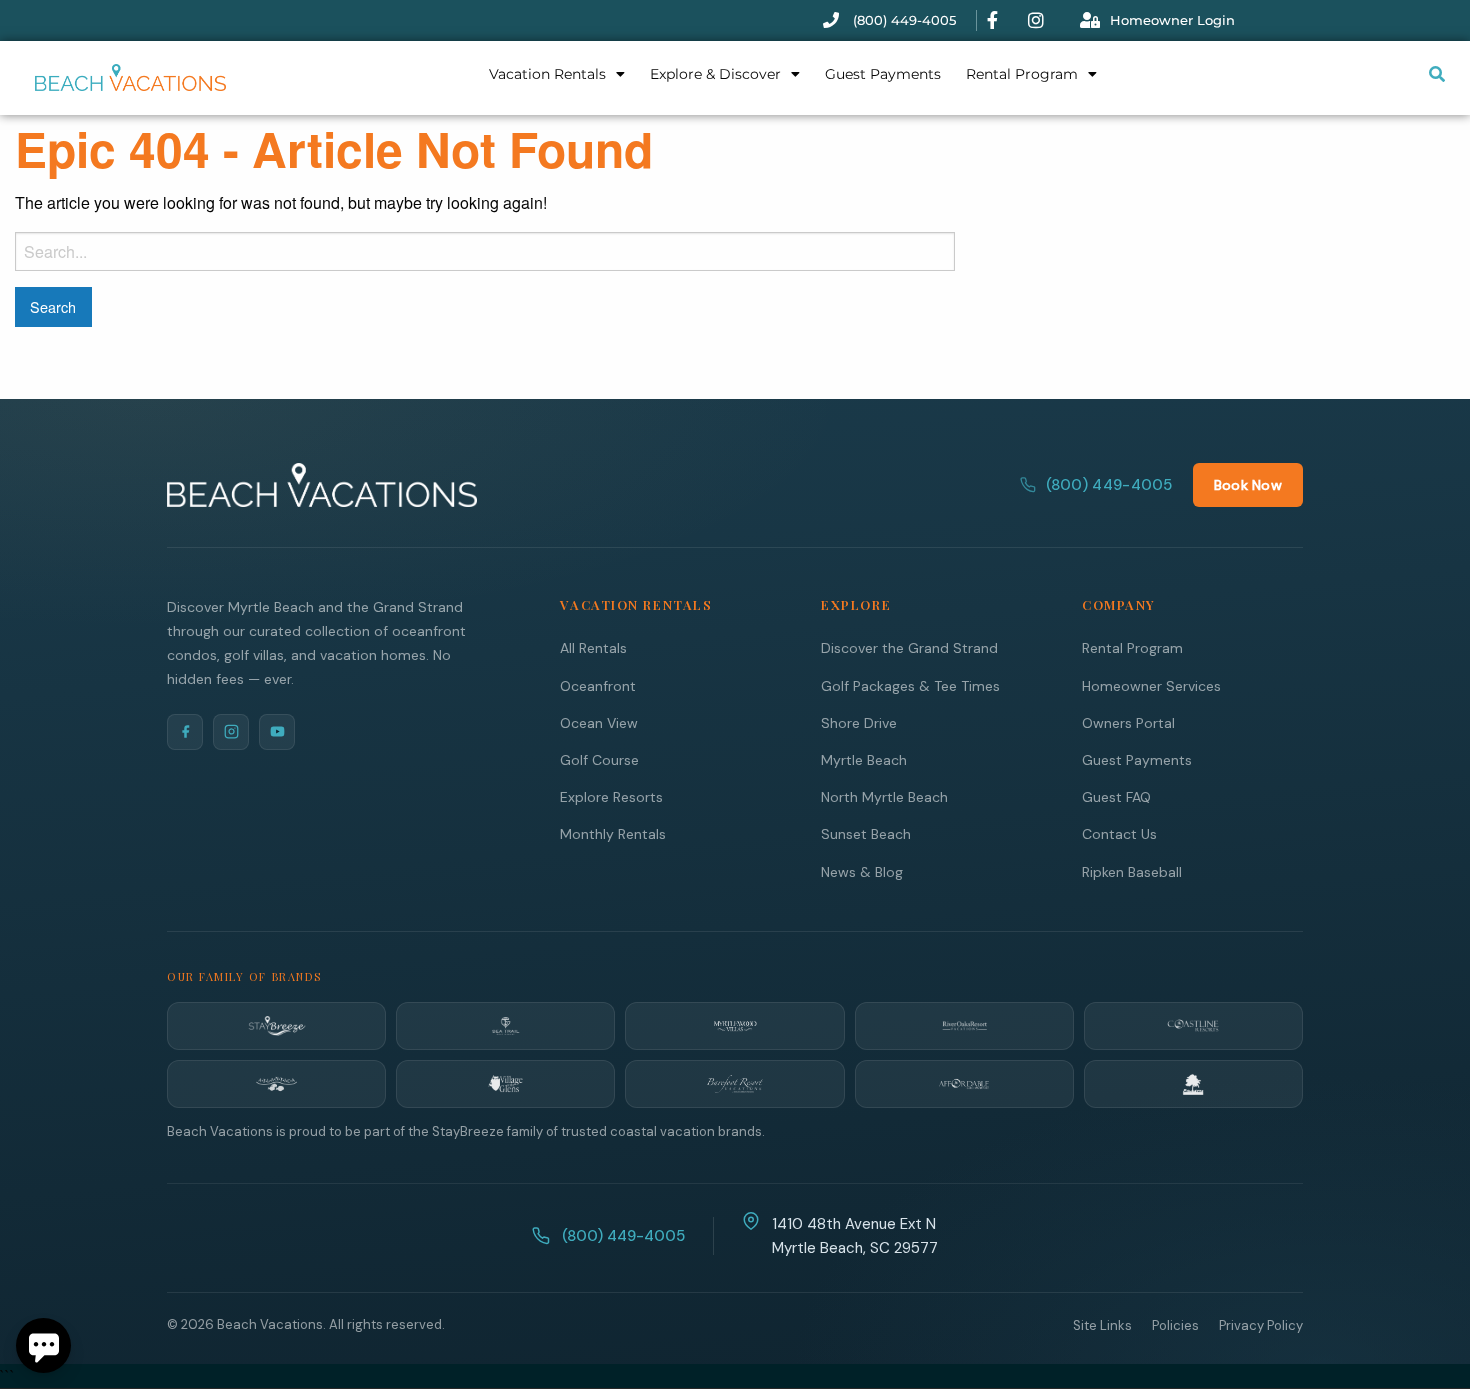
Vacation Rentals (547, 74)
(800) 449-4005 (1109, 485)
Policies (1175, 1325)
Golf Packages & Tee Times (910, 686)
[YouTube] (277, 732)
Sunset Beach (866, 834)
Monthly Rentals (613, 834)
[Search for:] (485, 251)
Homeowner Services (1151, 686)
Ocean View (599, 723)
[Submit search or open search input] (1437, 74)
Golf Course (599, 760)
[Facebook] (185, 732)
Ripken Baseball (1132, 872)
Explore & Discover (715, 74)
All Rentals (593, 648)
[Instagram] (231, 732)
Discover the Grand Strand (909, 648)
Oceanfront (598, 686)
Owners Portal (1128, 723)
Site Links (1102, 1325)
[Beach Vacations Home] (322, 485)
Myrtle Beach (864, 760)
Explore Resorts (611, 797)
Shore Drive (859, 723)
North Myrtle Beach (884, 797)
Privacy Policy (1261, 1325)
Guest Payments (883, 74)
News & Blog (862, 872)
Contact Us (1119, 834)
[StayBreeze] (276, 1026)
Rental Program (1022, 74)
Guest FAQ (1116, 797)
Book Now (1248, 485)
